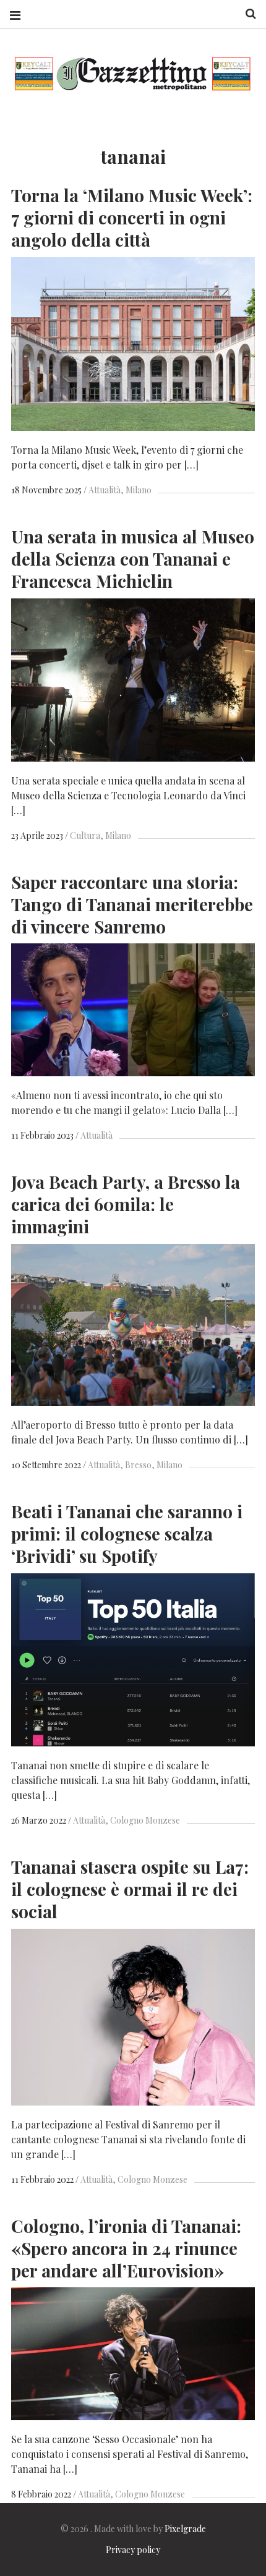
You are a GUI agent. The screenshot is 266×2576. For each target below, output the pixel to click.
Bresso (138, 1465)
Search (246, 14)
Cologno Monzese (145, 1820)
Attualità (105, 490)
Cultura (85, 835)
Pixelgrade (185, 2529)
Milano (139, 490)
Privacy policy (133, 2550)
